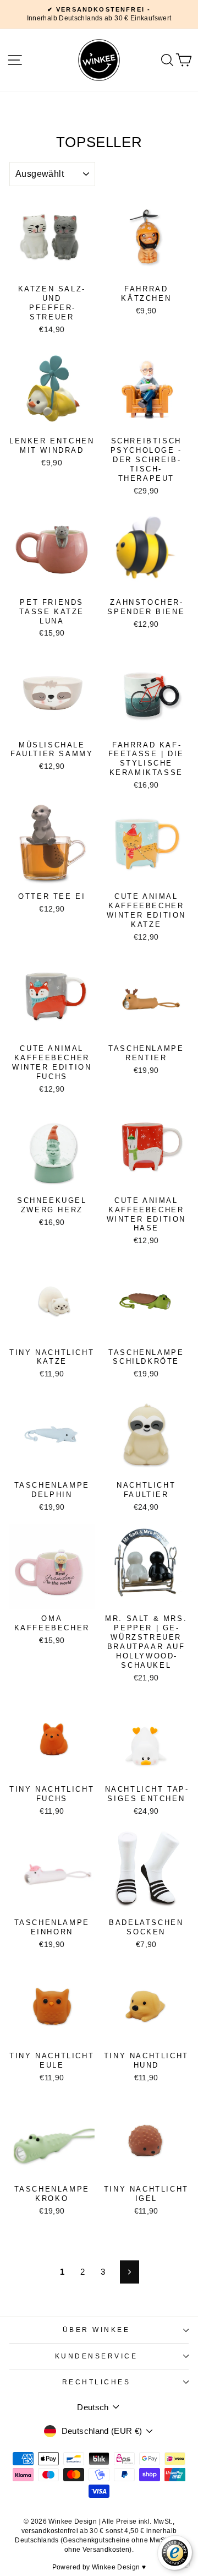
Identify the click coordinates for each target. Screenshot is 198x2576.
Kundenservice (97, 2356)
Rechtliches (97, 2382)
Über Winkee (97, 2330)
